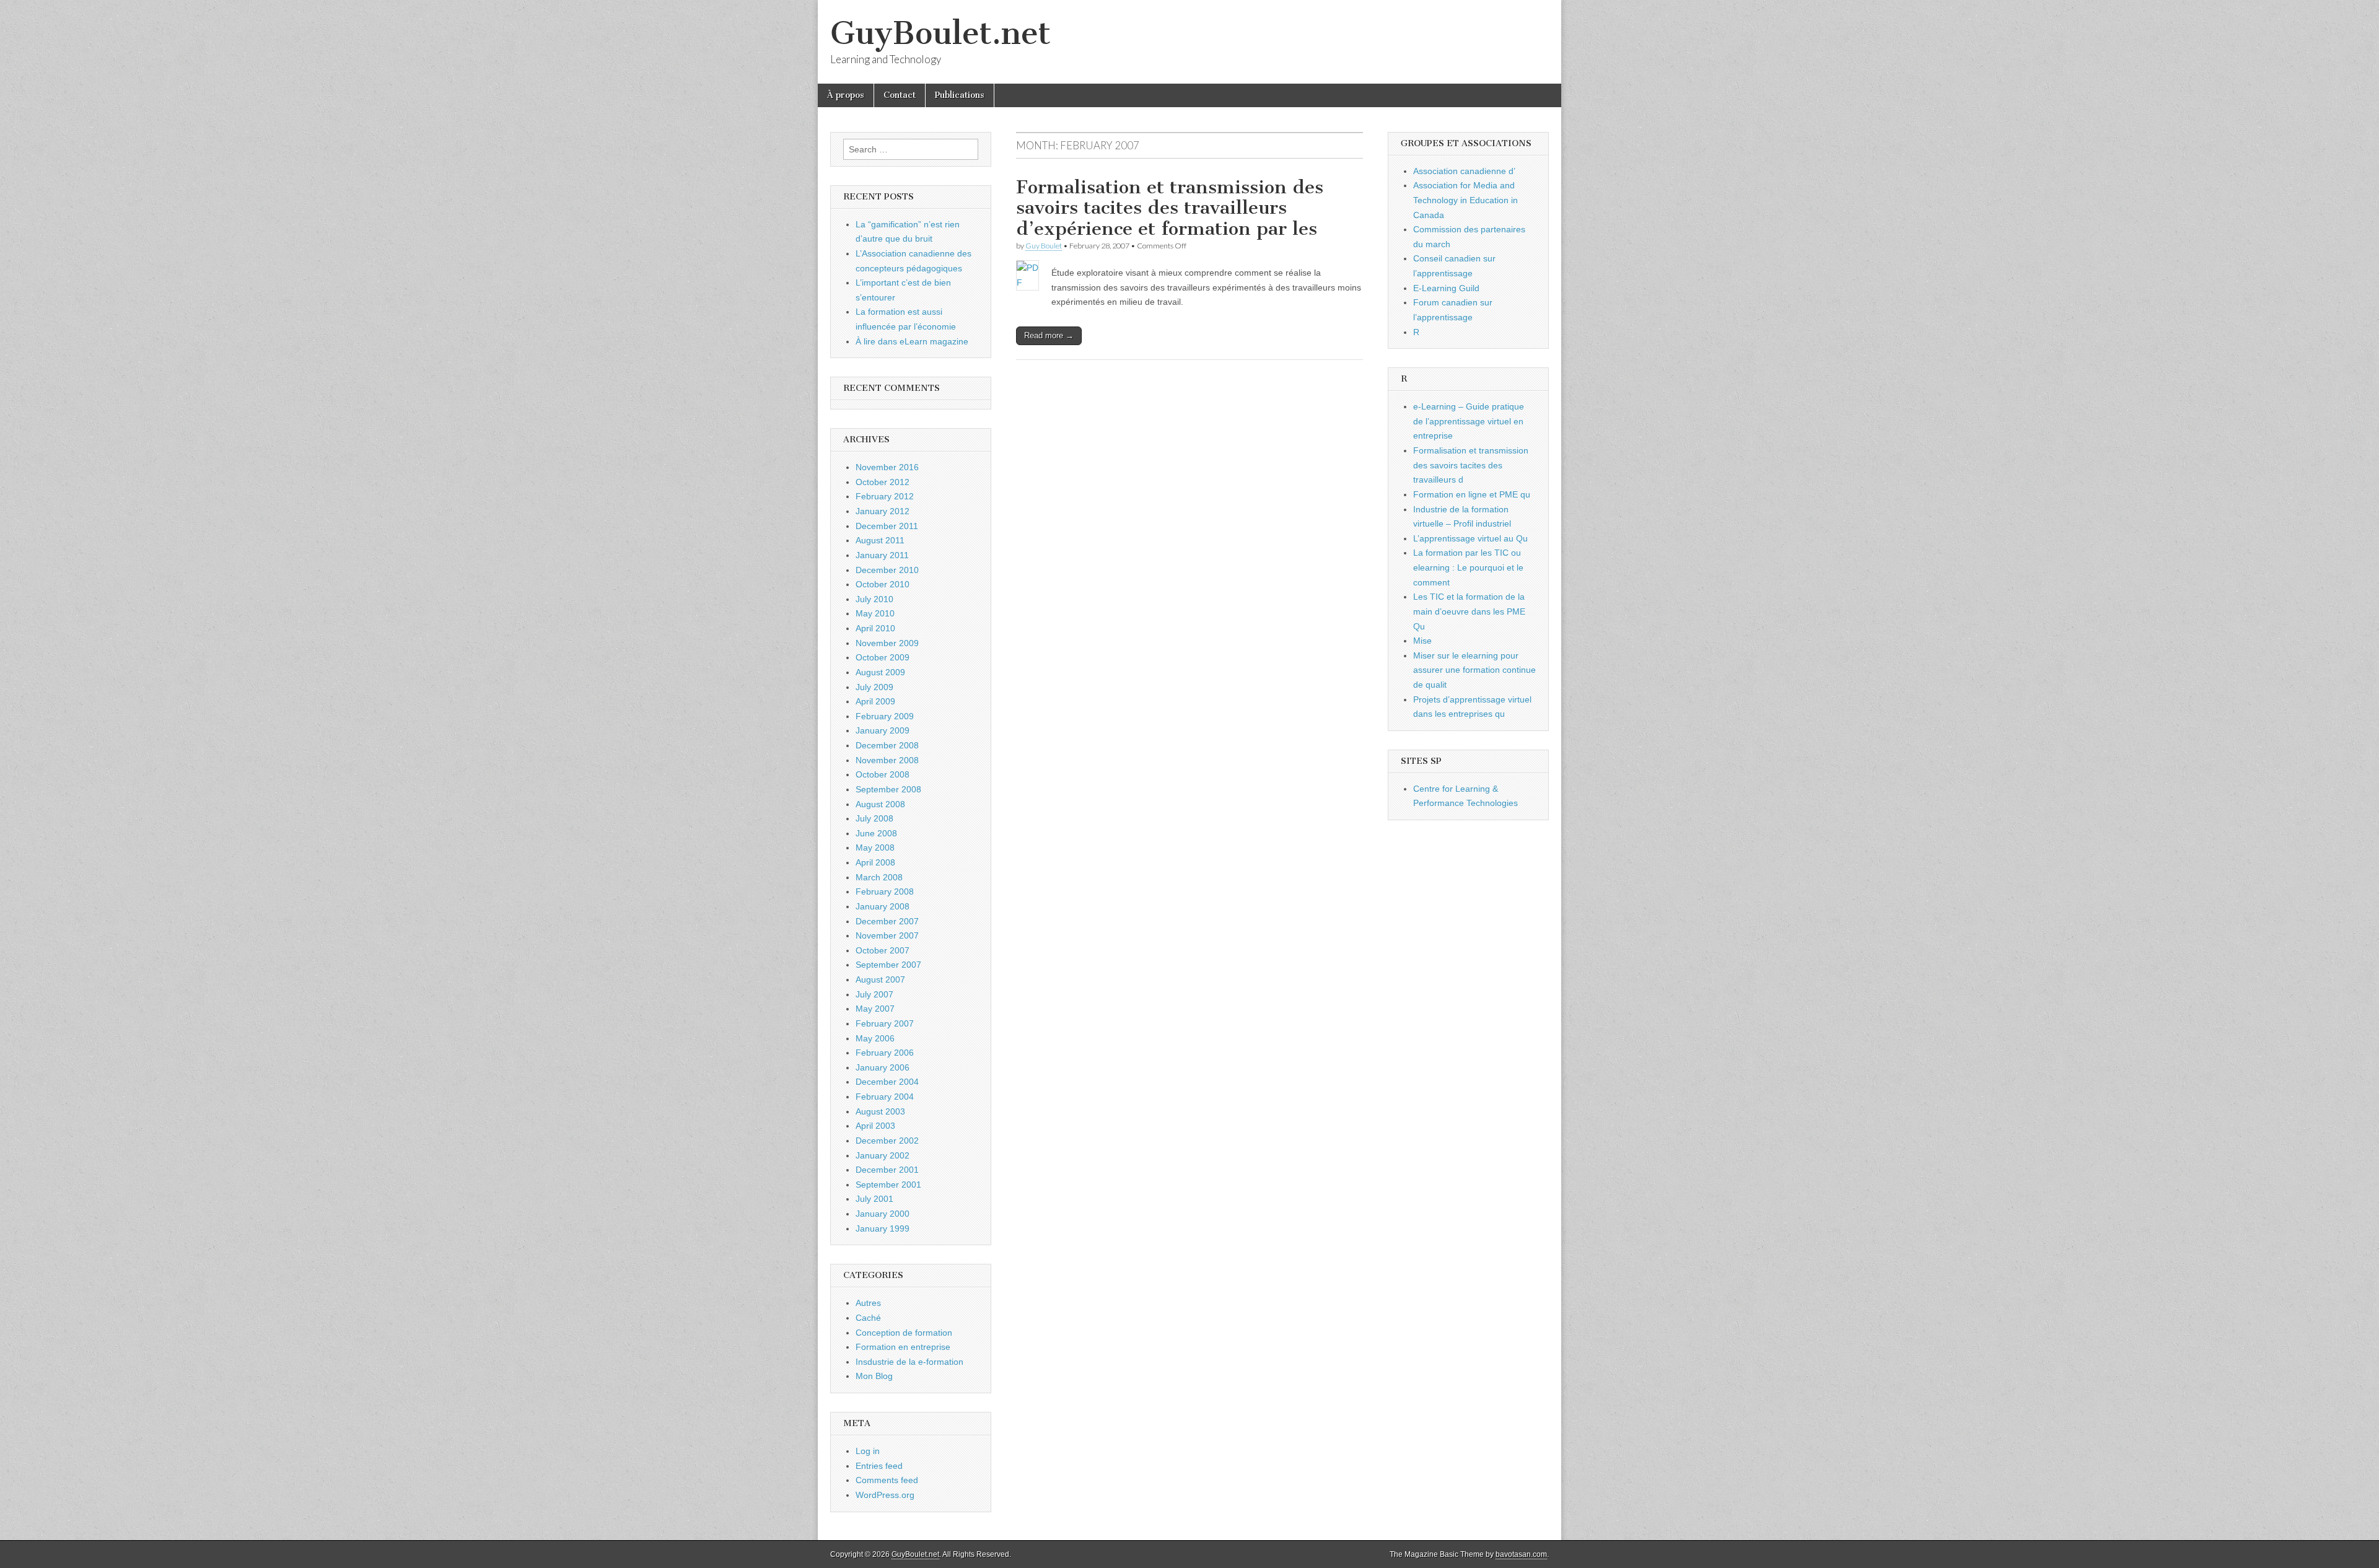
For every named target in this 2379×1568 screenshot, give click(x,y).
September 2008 (888, 789)
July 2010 (874, 599)
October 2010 (883, 584)
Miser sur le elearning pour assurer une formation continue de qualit (1474, 670)
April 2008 (875, 862)
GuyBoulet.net (940, 33)
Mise (1422, 641)
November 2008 (887, 760)
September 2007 (888, 965)
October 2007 (883, 950)
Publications (960, 95)
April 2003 (875, 1126)
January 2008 (883, 906)
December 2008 (887, 745)
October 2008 (883, 774)
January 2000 (883, 1214)
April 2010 (875, 628)
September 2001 (888, 1185)
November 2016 (887, 467)
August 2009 (880, 672)
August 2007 (880, 979)
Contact (900, 95)
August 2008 (880, 804)
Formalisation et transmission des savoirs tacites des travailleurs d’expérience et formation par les (1170, 208)
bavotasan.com (1521, 1554)
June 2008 (876, 833)
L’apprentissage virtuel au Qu (1470, 538)
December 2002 (887, 1141)
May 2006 (875, 1038)
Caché (868, 1318)
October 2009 (883, 657)
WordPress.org (885, 1495)
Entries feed (879, 1466)
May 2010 (875, 613)
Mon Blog (874, 1376)
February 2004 (885, 1097)
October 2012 (883, 482)
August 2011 (880, 540)
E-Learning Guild (1446, 288)
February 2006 (885, 1053)
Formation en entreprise (903, 1347)
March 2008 (879, 877)
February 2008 (885, 891)
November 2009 (887, 643)
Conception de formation (904, 1333)
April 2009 (875, 701)
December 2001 (887, 1170)
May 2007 (875, 1009)
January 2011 (882, 555)
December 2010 (887, 570)
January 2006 (883, 1067)
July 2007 (874, 994)
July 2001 (874, 1199)
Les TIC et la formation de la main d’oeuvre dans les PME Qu (1469, 611)
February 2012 (885, 496)
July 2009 (874, 687)
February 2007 (885, 1023)
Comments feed (887, 1480)
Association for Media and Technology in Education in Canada (1466, 200)
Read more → (1049, 335)
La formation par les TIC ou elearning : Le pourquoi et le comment (1468, 567)
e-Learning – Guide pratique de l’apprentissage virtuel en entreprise (1469, 421)
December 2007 (887, 921)
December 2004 (887, 1082)
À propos (846, 95)
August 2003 (880, 1111)
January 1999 (883, 1229)
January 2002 (883, 1155)
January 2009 (883, 730)
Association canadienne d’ (1464, 171)
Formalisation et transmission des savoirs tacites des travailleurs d (1471, 465)
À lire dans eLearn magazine (912, 341)
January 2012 (883, 511)
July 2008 (874, 818)
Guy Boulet (1044, 246)
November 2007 (887, 935)
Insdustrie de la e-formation (909, 1362)
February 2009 (885, 716)
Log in (868, 1451)
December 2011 (887, 526)
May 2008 (875, 848)
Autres (868, 1303)
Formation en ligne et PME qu (1472, 494)
